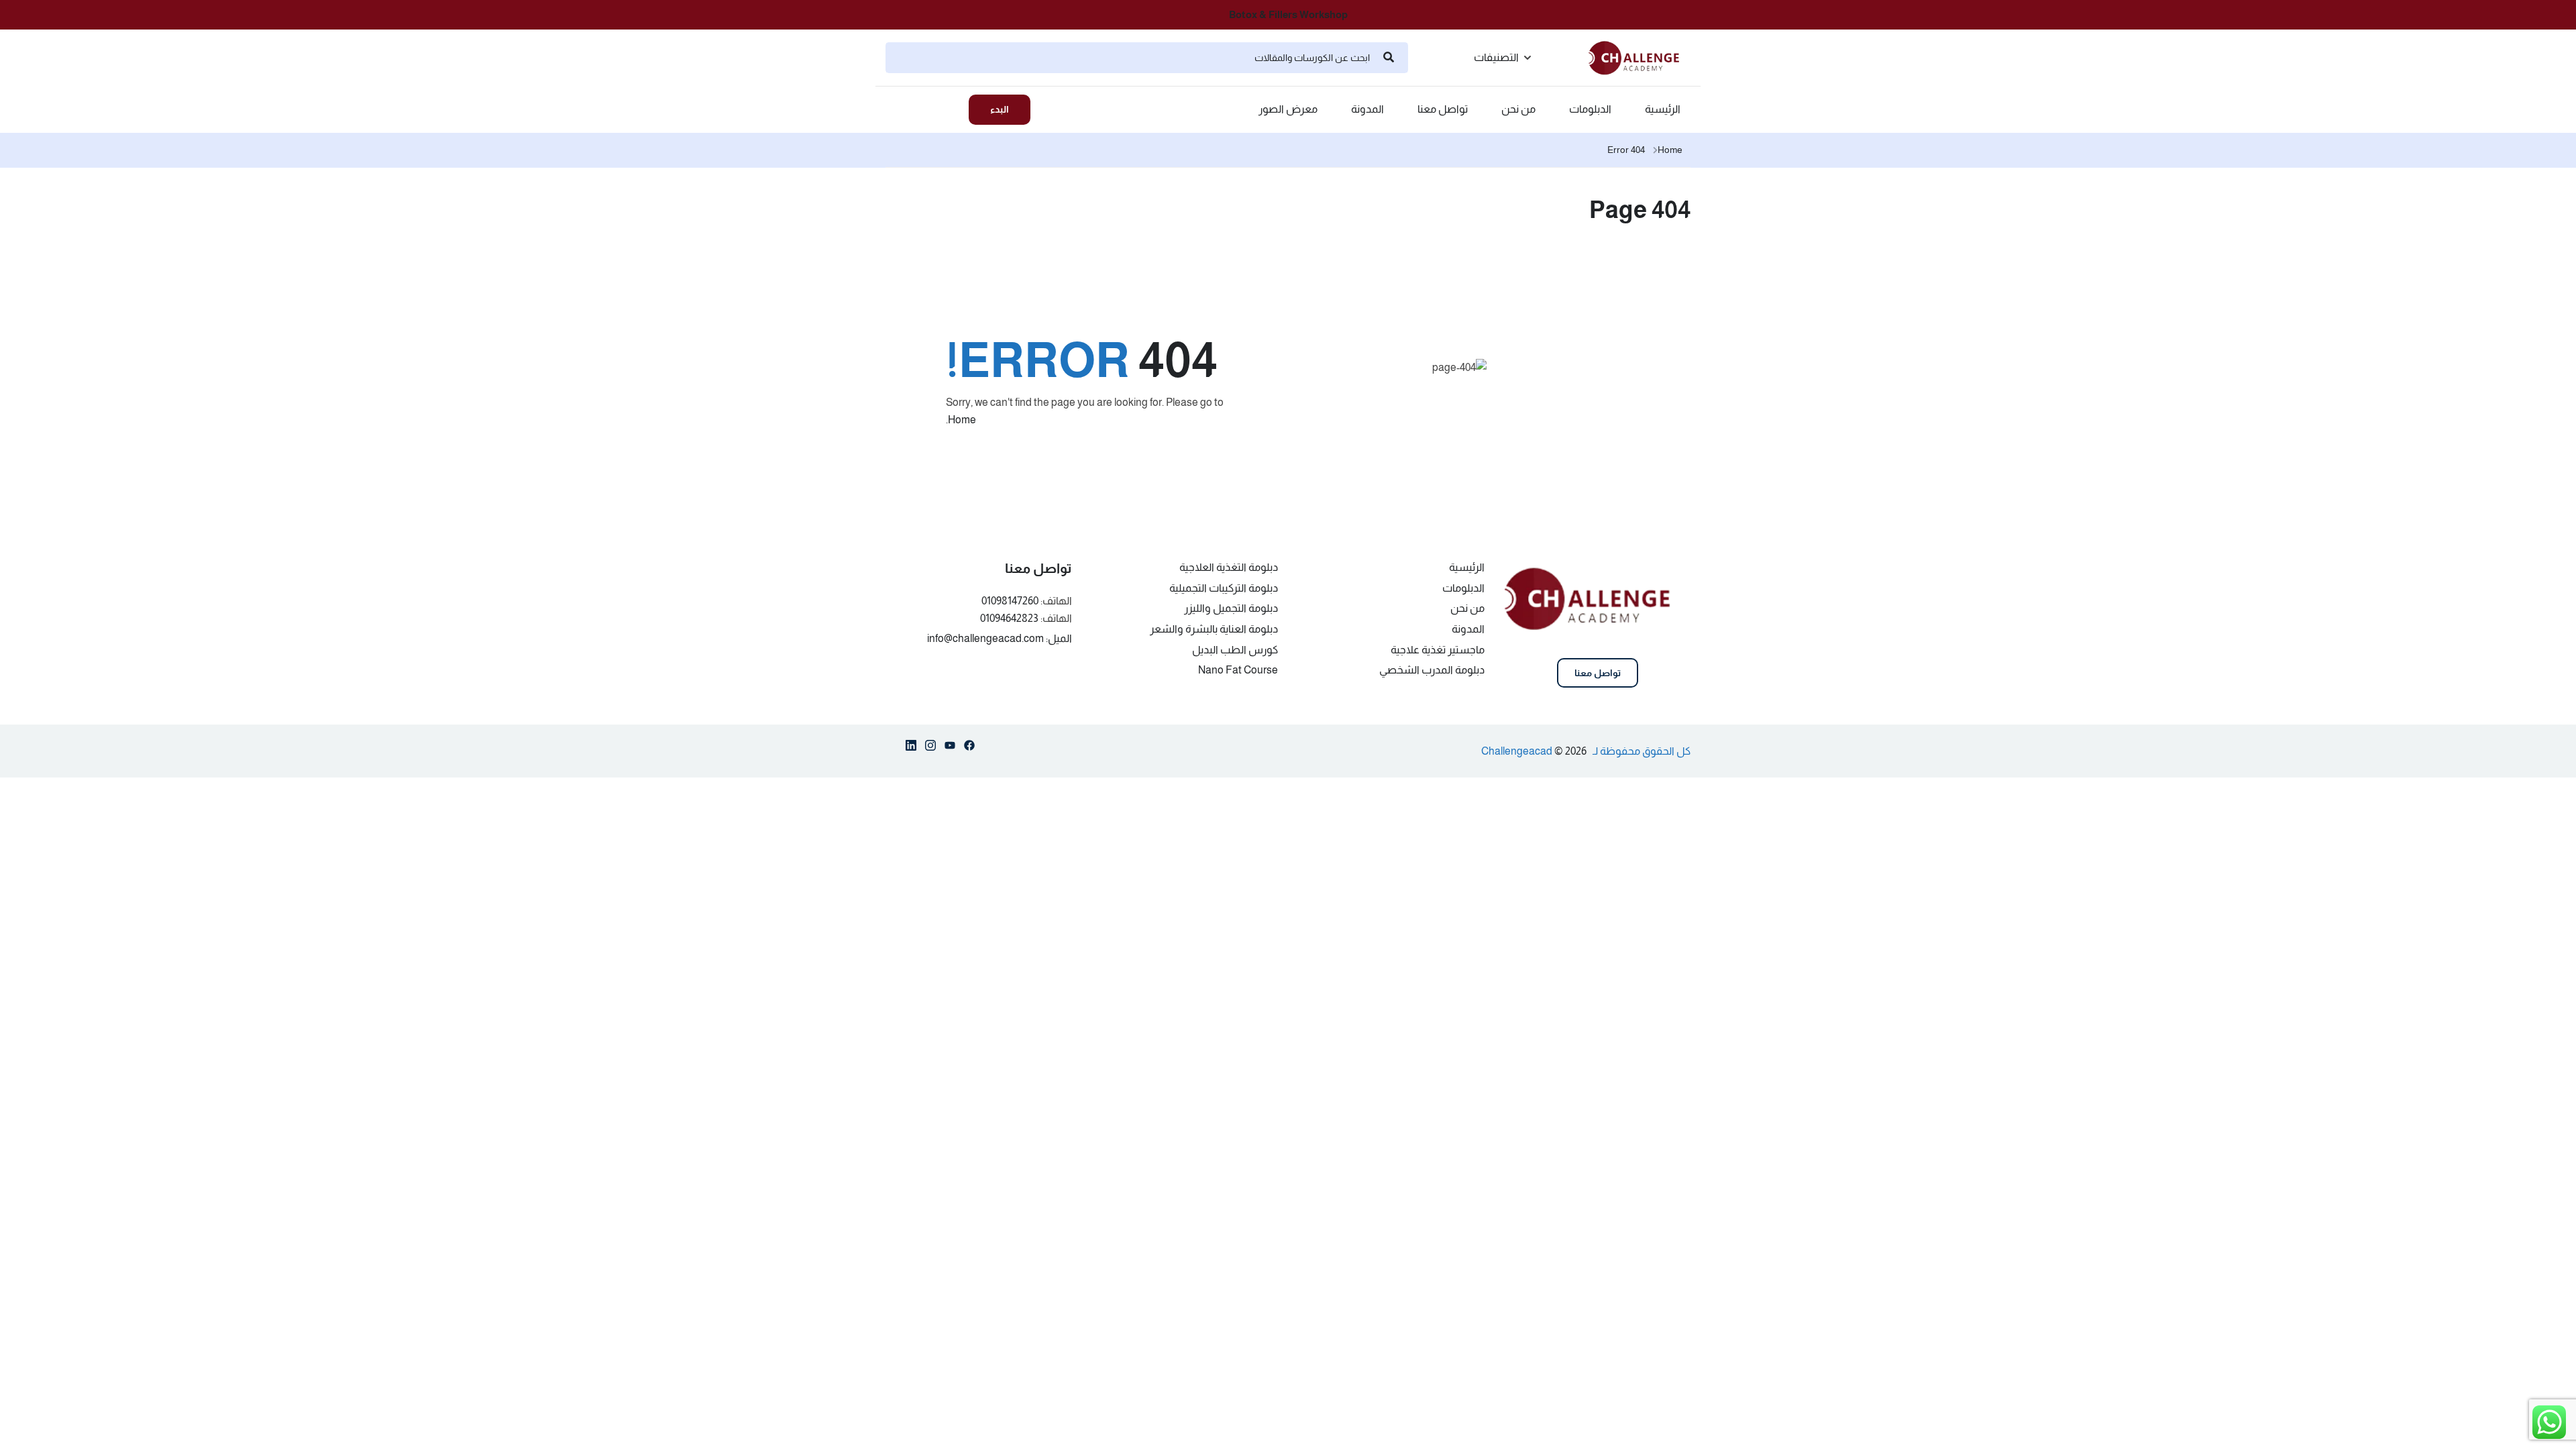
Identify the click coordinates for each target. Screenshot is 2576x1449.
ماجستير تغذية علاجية (1438, 650)
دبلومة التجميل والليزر (1231, 608)
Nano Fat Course (1238, 670)
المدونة (1367, 109)
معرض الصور (1288, 109)
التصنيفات (1496, 57)
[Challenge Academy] (1640, 57)
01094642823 (1009, 618)
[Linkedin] (911, 748)
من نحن (1518, 109)
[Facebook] (969, 748)
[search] (1389, 58)
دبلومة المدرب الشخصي (1432, 670)
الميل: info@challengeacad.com (1000, 638)
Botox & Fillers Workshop (1288, 14)
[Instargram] (930, 748)
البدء (1000, 109)
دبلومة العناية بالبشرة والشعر (1214, 629)
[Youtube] (950, 748)
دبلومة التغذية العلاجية (1229, 567)
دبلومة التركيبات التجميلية (1224, 588)
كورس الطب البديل (1235, 650)
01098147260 (1010, 601)
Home (1670, 150)
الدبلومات (1590, 109)
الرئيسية (1663, 109)
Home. (961, 420)
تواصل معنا (1443, 109)
